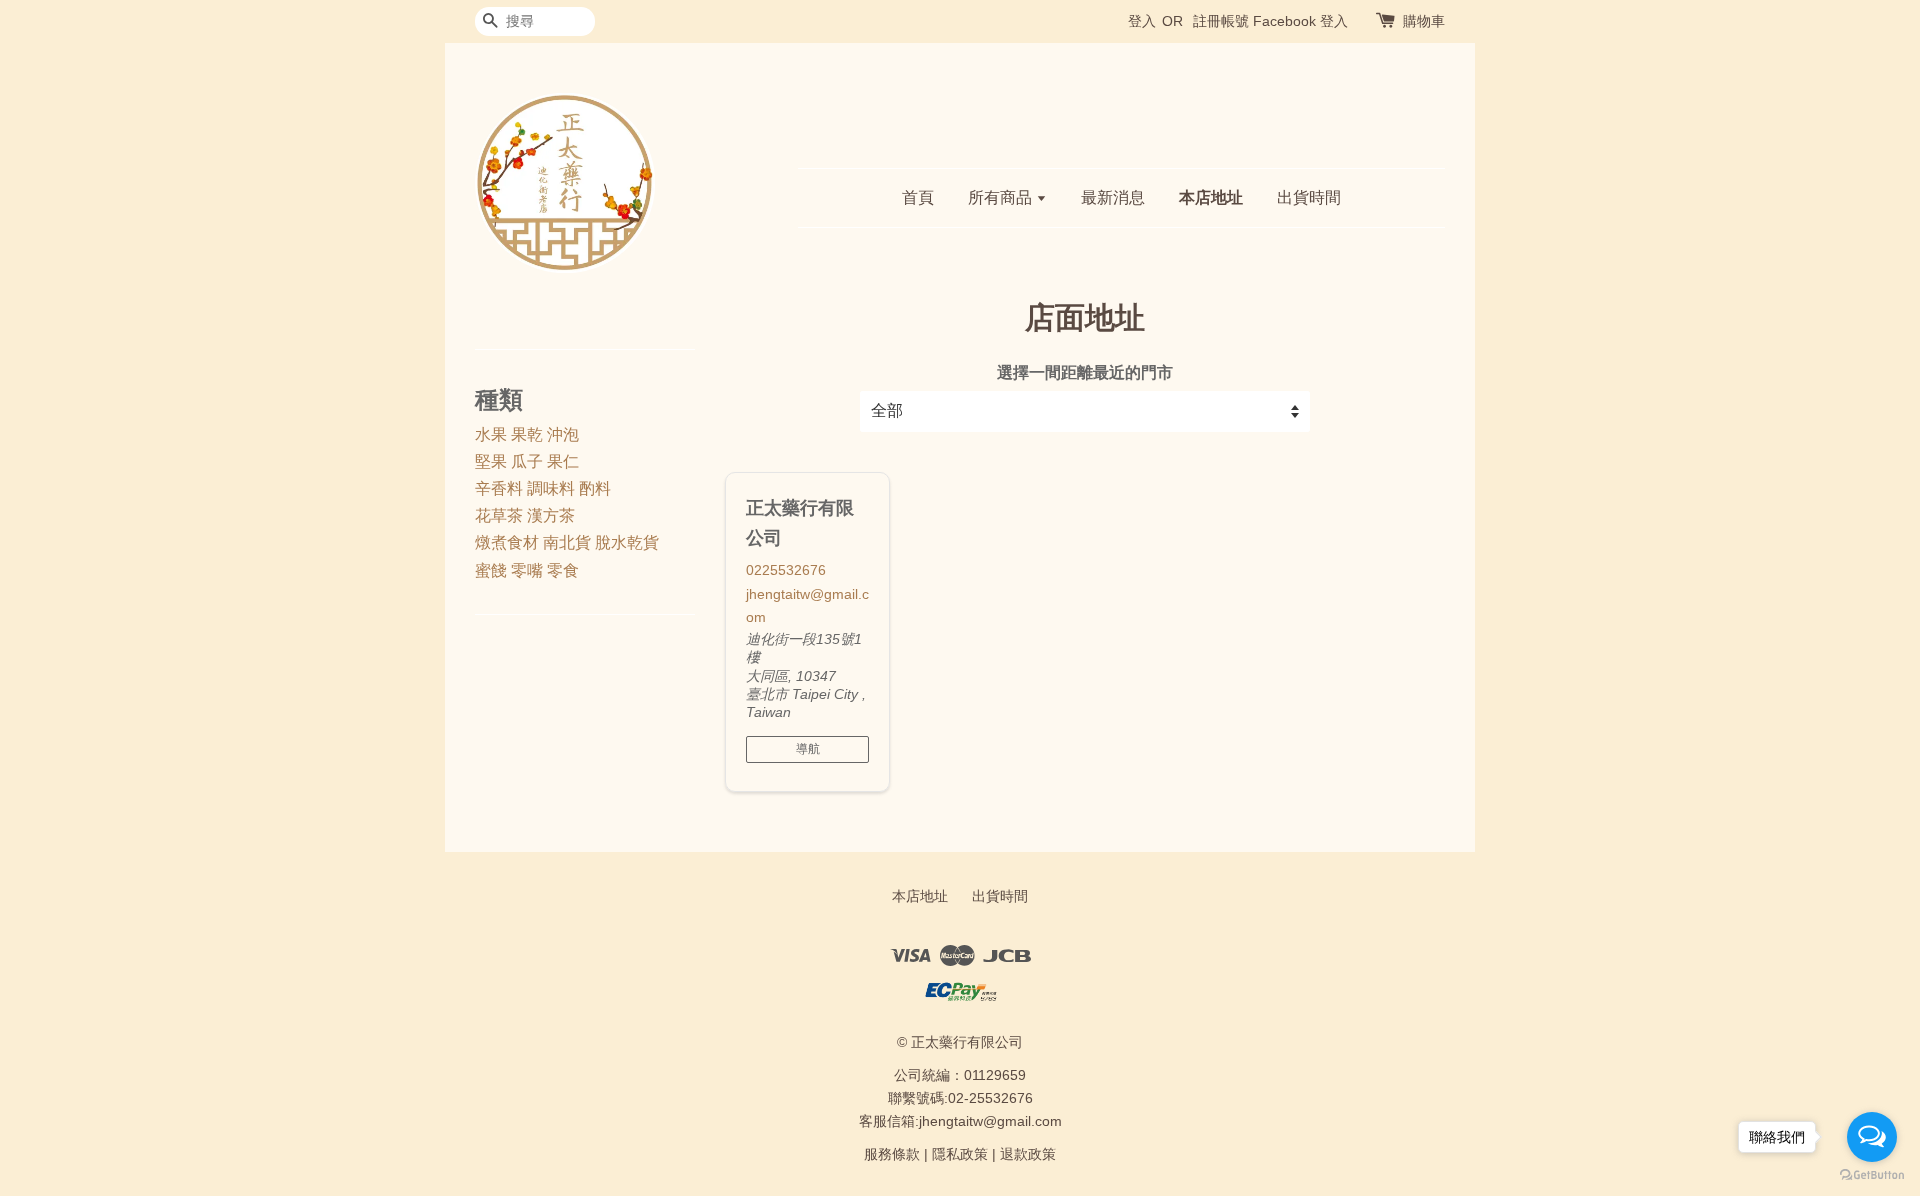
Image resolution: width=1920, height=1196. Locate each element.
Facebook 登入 (1300, 21)
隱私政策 (960, 1154)
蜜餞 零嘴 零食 (527, 570)
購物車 (1424, 21)
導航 (808, 749)
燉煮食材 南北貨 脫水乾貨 (567, 542)
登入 (1142, 21)
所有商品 (1002, 197)
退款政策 (1028, 1154)
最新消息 (1113, 197)
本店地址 (1211, 197)
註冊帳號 (1221, 21)
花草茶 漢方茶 (525, 515)
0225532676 (786, 570)
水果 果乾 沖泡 (527, 434)
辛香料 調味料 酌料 (543, 488)
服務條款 (892, 1154)
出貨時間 (1309, 197)
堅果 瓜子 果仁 (527, 461)
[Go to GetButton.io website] (1872, 1175)
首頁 (918, 197)
